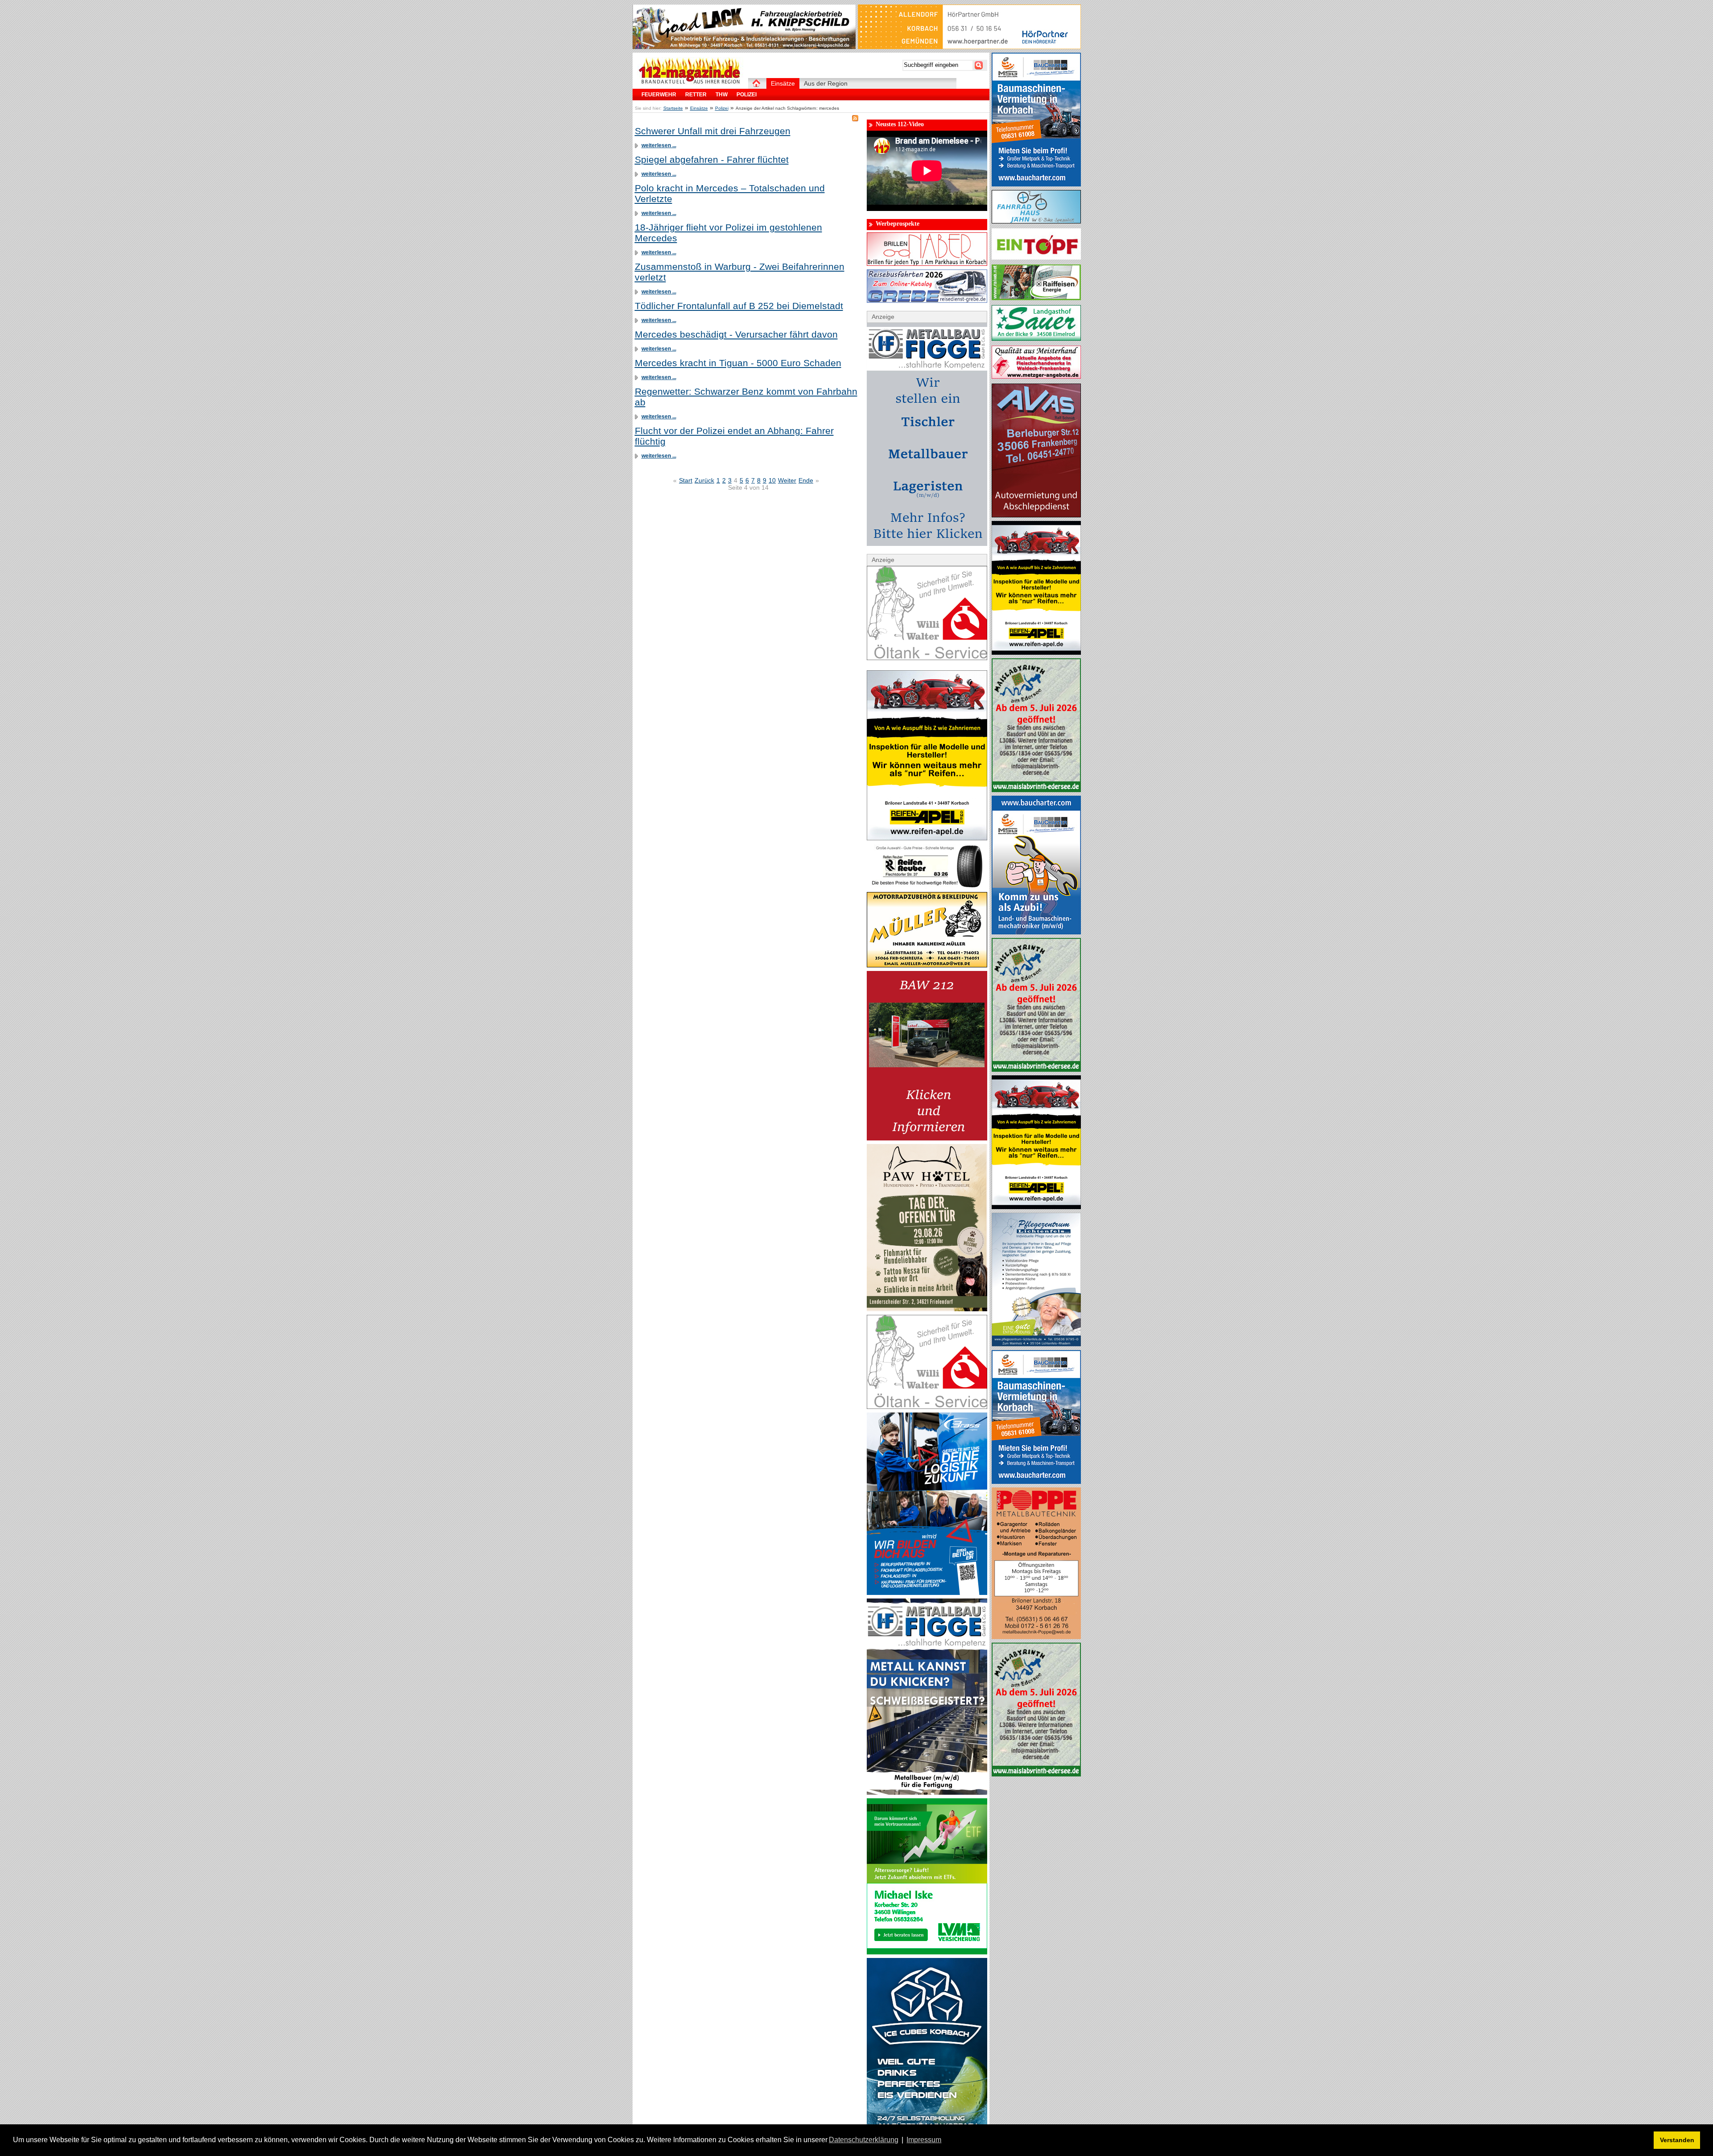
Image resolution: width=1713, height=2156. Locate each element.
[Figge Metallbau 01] (927, 1793)
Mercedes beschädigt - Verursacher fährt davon (736, 334)
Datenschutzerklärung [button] (864, 2140)
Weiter (787, 480)
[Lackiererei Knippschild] (744, 47)
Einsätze (699, 108)
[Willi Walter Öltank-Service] (927, 658)
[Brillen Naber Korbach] (927, 264)
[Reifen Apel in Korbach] (927, 838)
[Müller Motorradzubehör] (927, 965)
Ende (806, 480)
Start (686, 480)
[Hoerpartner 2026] (969, 47)
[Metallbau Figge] (927, 544)
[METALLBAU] (1036, 1637)
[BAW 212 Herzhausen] (927, 1138)
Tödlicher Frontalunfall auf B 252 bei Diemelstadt (739, 306)
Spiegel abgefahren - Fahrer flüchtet (712, 159)
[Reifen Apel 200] (1036, 653)
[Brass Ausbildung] (927, 1593)
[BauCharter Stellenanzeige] (1036, 932)
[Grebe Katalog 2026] (927, 301)
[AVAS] (1036, 515)
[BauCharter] (1036, 184)
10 (772, 480)
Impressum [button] (924, 2140)
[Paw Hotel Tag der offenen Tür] (927, 1309)
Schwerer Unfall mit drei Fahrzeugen (713, 131)
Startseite (673, 108)
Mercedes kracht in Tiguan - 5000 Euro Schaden (738, 363)
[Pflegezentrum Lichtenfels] (1036, 1344)
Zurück (704, 480)
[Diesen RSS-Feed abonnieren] (855, 118)
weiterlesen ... (659, 145)
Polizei (722, 108)
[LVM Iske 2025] (927, 1952)
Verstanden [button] (1677, 2140)
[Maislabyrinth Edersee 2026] (1036, 790)
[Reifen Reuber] (927, 886)
